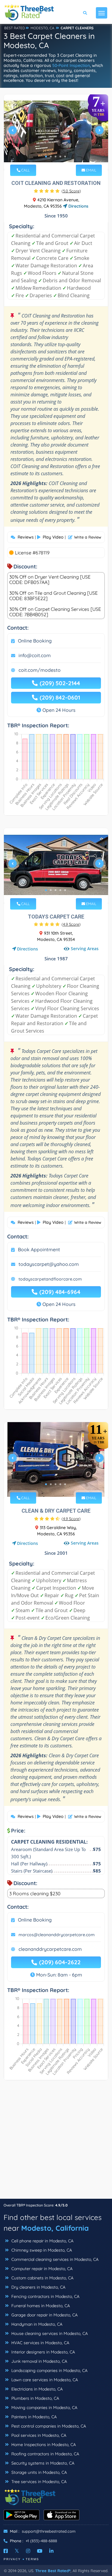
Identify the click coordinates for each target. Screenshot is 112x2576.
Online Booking (35, 641)
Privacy (12, 2559)
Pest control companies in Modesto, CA (48, 2426)
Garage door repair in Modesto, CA (44, 2315)
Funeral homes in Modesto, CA (40, 2306)
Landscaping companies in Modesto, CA (49, 2370)
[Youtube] (40, 2551)
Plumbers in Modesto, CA (35, 2398)
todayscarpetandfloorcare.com (50, 1279)
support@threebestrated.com (49, 2531)
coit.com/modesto (40, 670)
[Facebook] (6, 2551)
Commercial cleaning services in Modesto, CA (54, 2259)
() (71, 191)
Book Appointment (39, 1249)
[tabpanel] (56, 132)
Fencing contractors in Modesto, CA (45, 2296)
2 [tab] (51, 157)
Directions (78, 206)
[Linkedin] (51, 2551)
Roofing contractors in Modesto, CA (45, 2454)
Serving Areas (85, 949)
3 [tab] (56, 157)
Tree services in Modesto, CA (38, 2482)
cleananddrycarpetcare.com (50, 1949)
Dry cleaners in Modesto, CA (38, 2287)
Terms (32, 2559)
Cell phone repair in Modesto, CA (42, 2241)
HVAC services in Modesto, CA (40, 2343)
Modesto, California (55, 2228)
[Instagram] (28, 2551)
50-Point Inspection (71, 65)
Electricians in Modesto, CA (36, 2389)
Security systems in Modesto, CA (42, 2463)
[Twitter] (17, 2551)
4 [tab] (60, 157)
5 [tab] (65, 157)
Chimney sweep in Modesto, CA (41, 2250)
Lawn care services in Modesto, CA (44, 2380)
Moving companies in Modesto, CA (44, 2408)
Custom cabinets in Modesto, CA (42, 2278)
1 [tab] (46, 157)
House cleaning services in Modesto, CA (49, 2333)
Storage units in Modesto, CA (39, 2472)
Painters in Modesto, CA (33, 2417)
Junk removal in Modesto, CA (39, 2361)
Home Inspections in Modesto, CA (43, 2445)
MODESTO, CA (42, 28)
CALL (25, 170)
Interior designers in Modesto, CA (43, 2352)
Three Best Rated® (53, 2571)
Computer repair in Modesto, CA (41, 2269)
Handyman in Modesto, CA (36, 2324)
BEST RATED (15, 28)
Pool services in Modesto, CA (38, 2435)
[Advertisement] (56, 2142)
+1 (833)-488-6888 (41, 2541)
